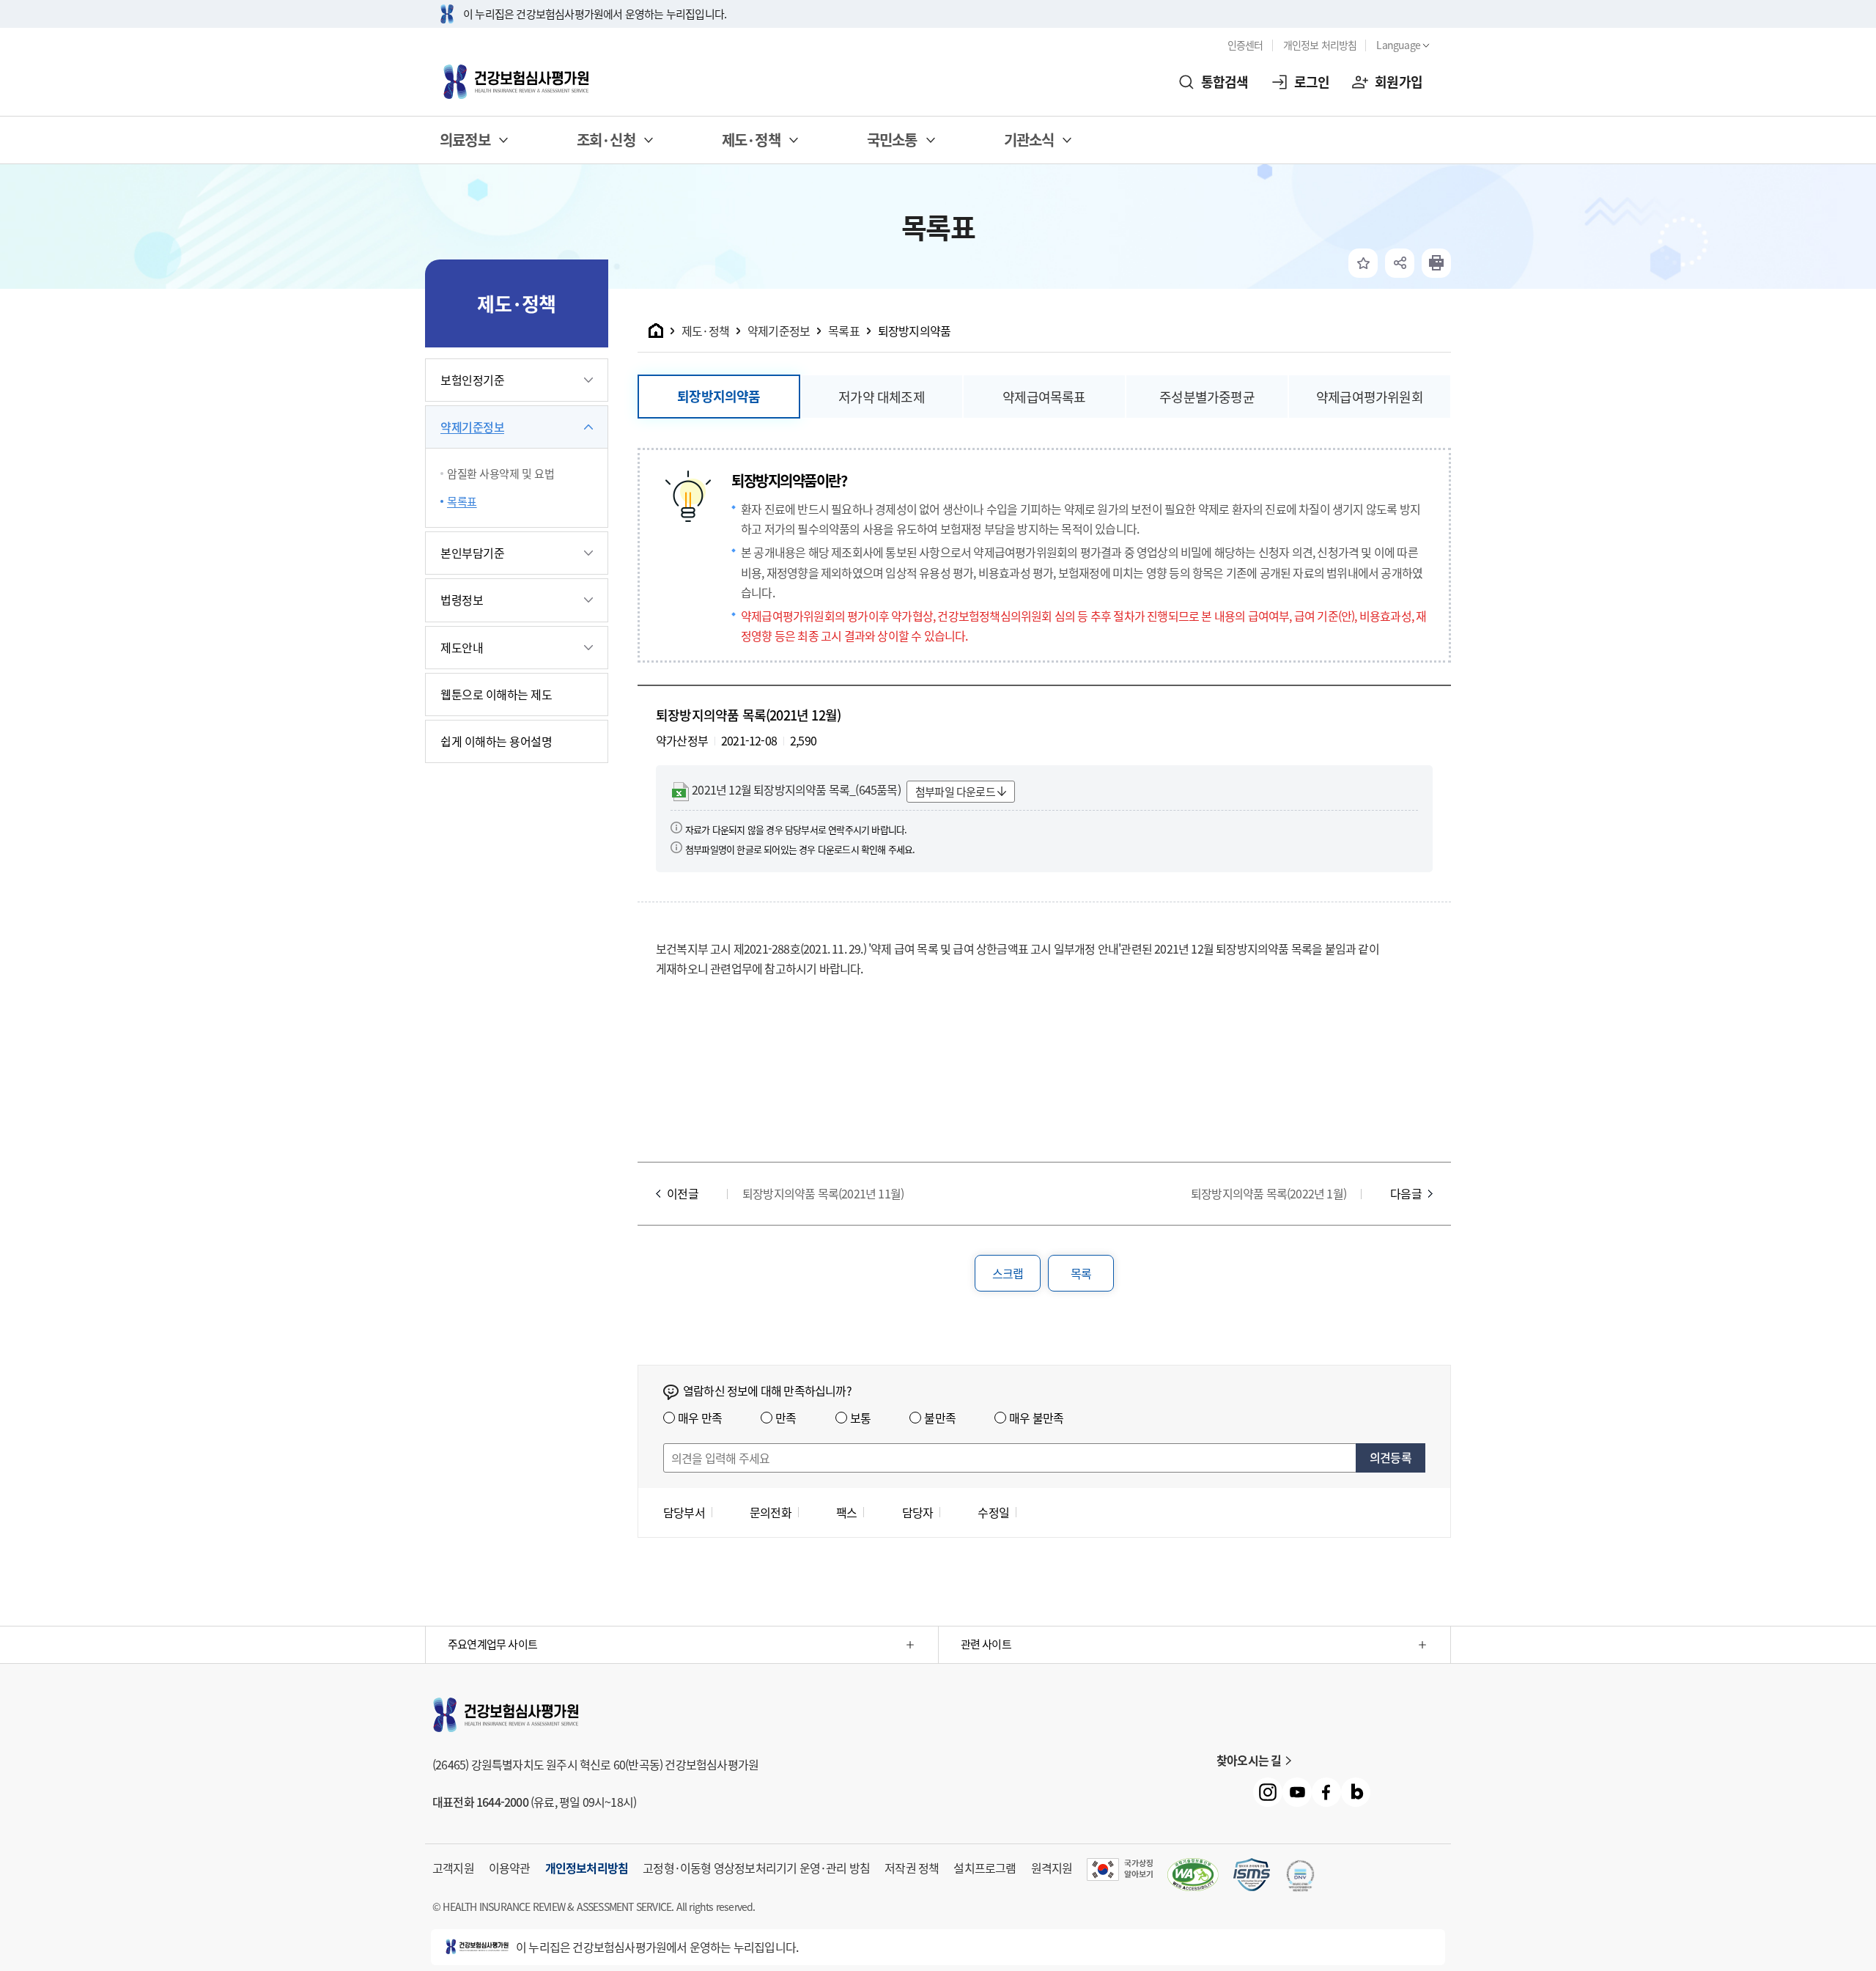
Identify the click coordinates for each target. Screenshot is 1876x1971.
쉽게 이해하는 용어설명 (496, 741)
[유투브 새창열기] (1297, 1792)
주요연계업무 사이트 (492, 1644)
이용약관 (510, 1868)
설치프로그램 (985, 1868)
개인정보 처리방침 (1320, 45)
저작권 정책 (912, 1868)
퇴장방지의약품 (914, 331)
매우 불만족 (1036, 1418)
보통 (860, 1418)
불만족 (940, 1418)
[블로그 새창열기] (1356, 1792)
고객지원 (453, 1868)
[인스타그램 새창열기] (1268, 1792)
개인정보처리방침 (587, 1868)
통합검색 (1225, 82)
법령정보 (462, 600)
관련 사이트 (986, 1644)
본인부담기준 (472, 553)
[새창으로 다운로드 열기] (1252, 1875)
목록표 (462, 501)
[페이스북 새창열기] (1326, 1792)
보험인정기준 (472, 380)
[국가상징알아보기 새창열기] (1120, 1869)
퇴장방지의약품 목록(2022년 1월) (1268, 1193)
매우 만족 (700, 1418)
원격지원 (1052, 1868)
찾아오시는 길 (1249, 1760)
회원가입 (1399, 82)
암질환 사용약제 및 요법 (501, 474)
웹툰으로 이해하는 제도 (496, 694)
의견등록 (1391, 1457)
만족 (786, 1418)
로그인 (1312, 82)
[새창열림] (1436, 263)
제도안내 (462, 647)
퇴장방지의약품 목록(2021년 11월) (823, 1193)
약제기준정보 (472, 427)
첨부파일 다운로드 (955, 792)
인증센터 (1245, 45)
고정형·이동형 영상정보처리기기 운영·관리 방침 (756, 1868)
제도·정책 (705, 331)
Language (1398, 45)
